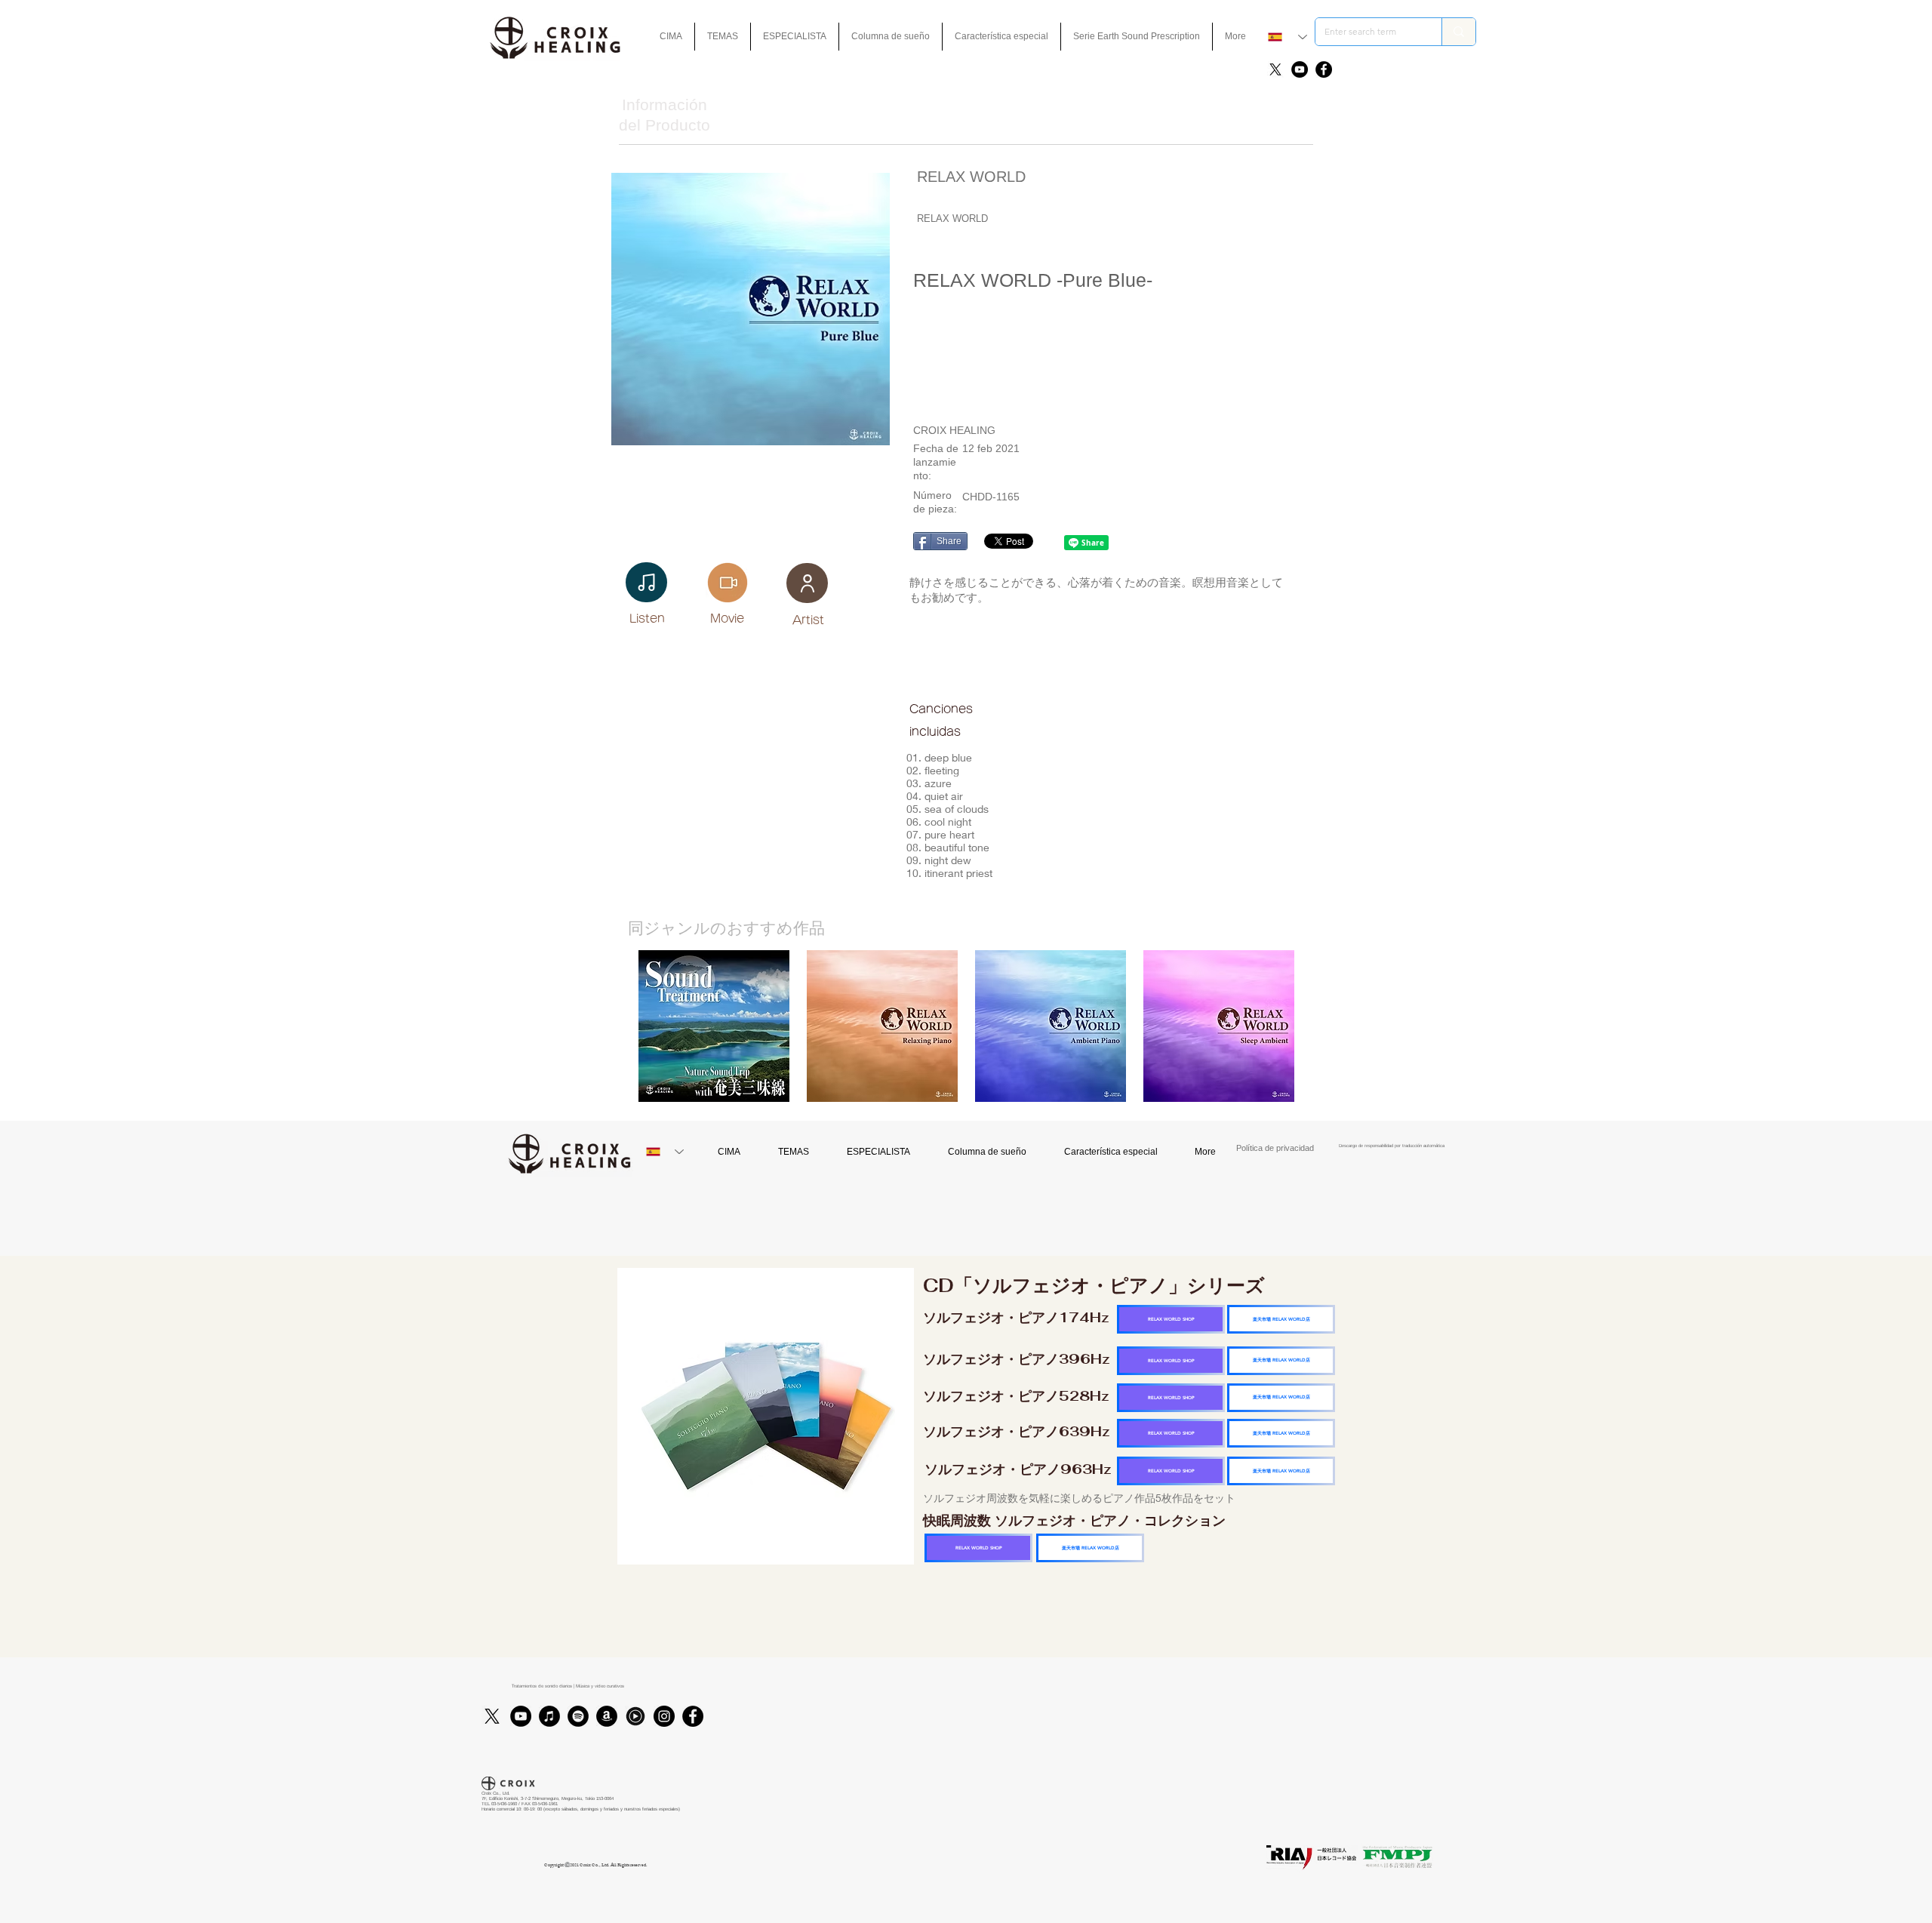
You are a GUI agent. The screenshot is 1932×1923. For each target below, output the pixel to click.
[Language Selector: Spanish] (1287, 37)
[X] (1275, 69)
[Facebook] (1324, 69)
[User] (807, 583)
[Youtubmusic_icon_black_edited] (635, 1716)
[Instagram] (664, 1716)
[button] (1001, 37)
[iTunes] (549, 1716)
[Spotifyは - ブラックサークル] (578, 1716)
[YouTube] (1300, 69)
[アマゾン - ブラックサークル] (607, 1716)
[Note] (646, 582)
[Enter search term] (1458, 32)
